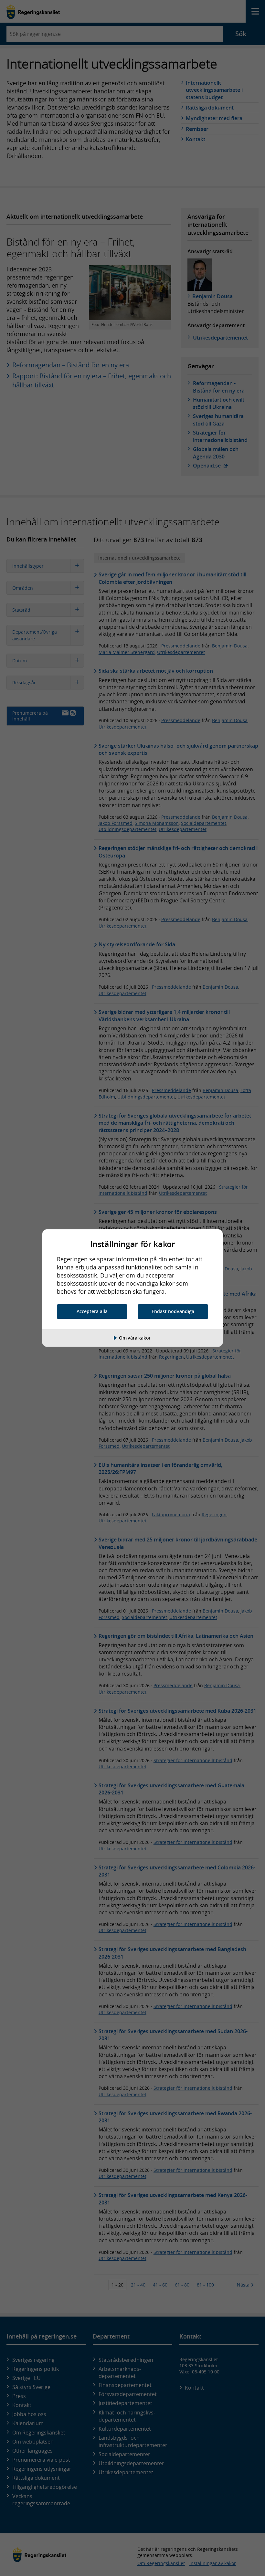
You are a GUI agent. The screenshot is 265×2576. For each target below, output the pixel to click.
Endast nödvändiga (173, 1311)
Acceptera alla (92, 1311)
